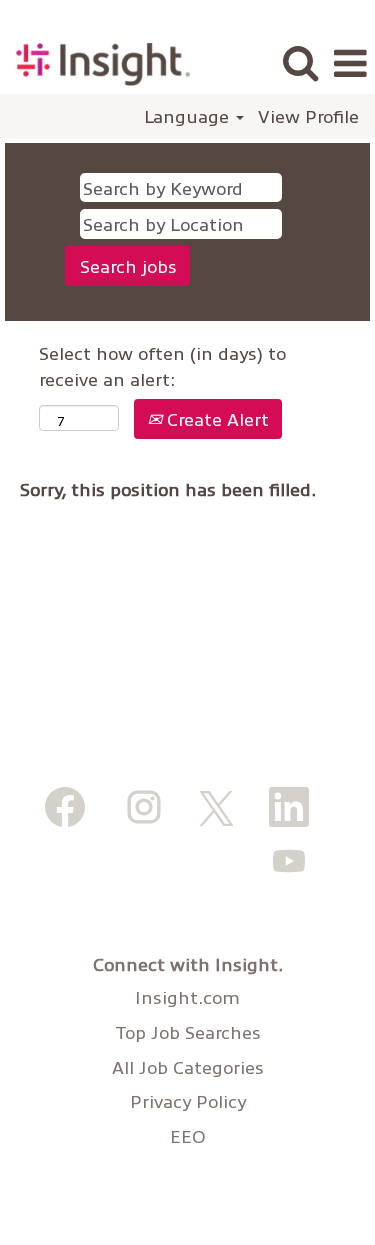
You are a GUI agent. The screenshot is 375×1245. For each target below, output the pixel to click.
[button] (350, 65)
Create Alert (215, 418)
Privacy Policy (188, 1101)
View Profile (308, 116)
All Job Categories (188, 1067)
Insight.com (187, 997)
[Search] (300, 64)
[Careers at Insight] (95, 61)
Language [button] (189, 116)
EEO (188, 1136)
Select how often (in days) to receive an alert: (162, 365)
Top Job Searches (188, 1032)
